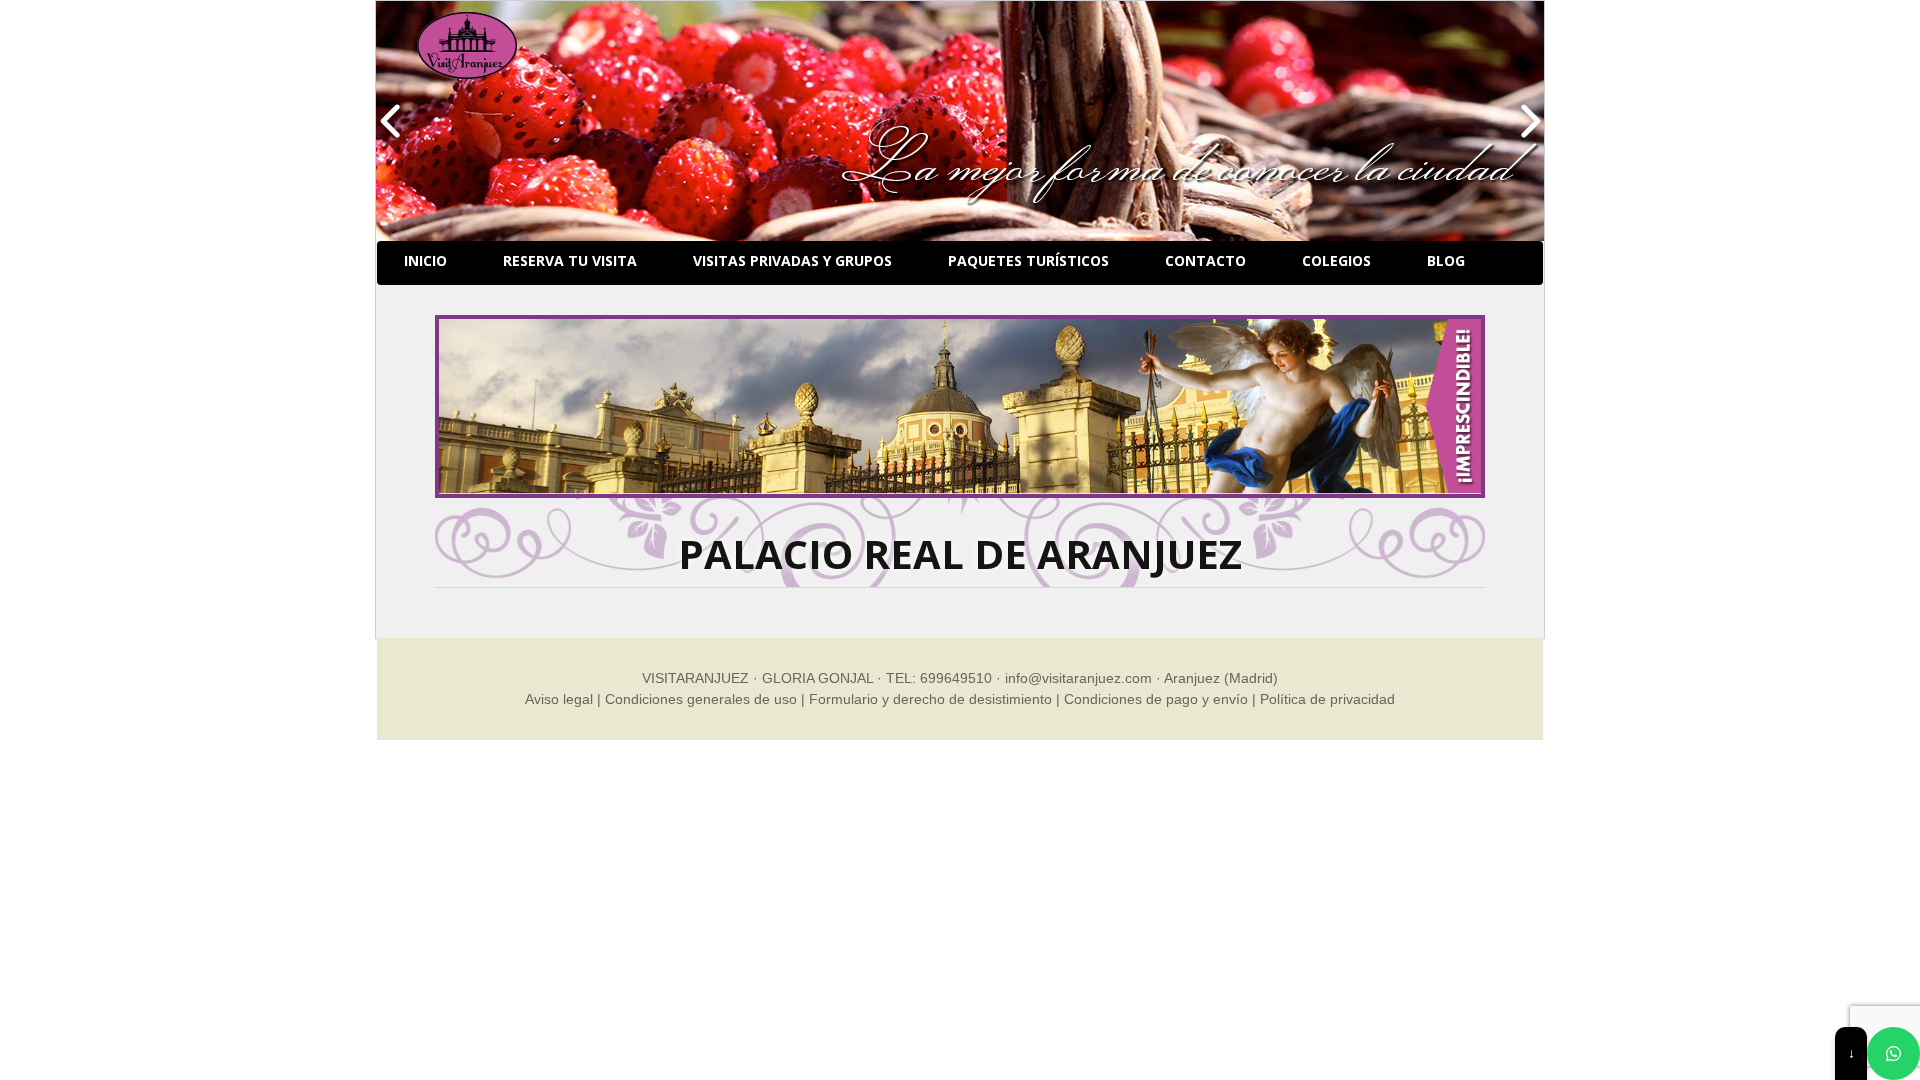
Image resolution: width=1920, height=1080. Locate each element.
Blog (1446, 260)
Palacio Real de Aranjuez (960, 553)
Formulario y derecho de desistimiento (930, 699)
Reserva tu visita (570, 260)
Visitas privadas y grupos (792, 260)
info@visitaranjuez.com (1078, 678)
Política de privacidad (1327, 699)
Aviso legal (559, 699)
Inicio (425, 260)
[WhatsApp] (1893, 1053)
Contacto (1205, 260)
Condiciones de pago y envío (1156, 699)
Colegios (1336, 260)
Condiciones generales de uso (701, 699)
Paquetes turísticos (1028, 260)
